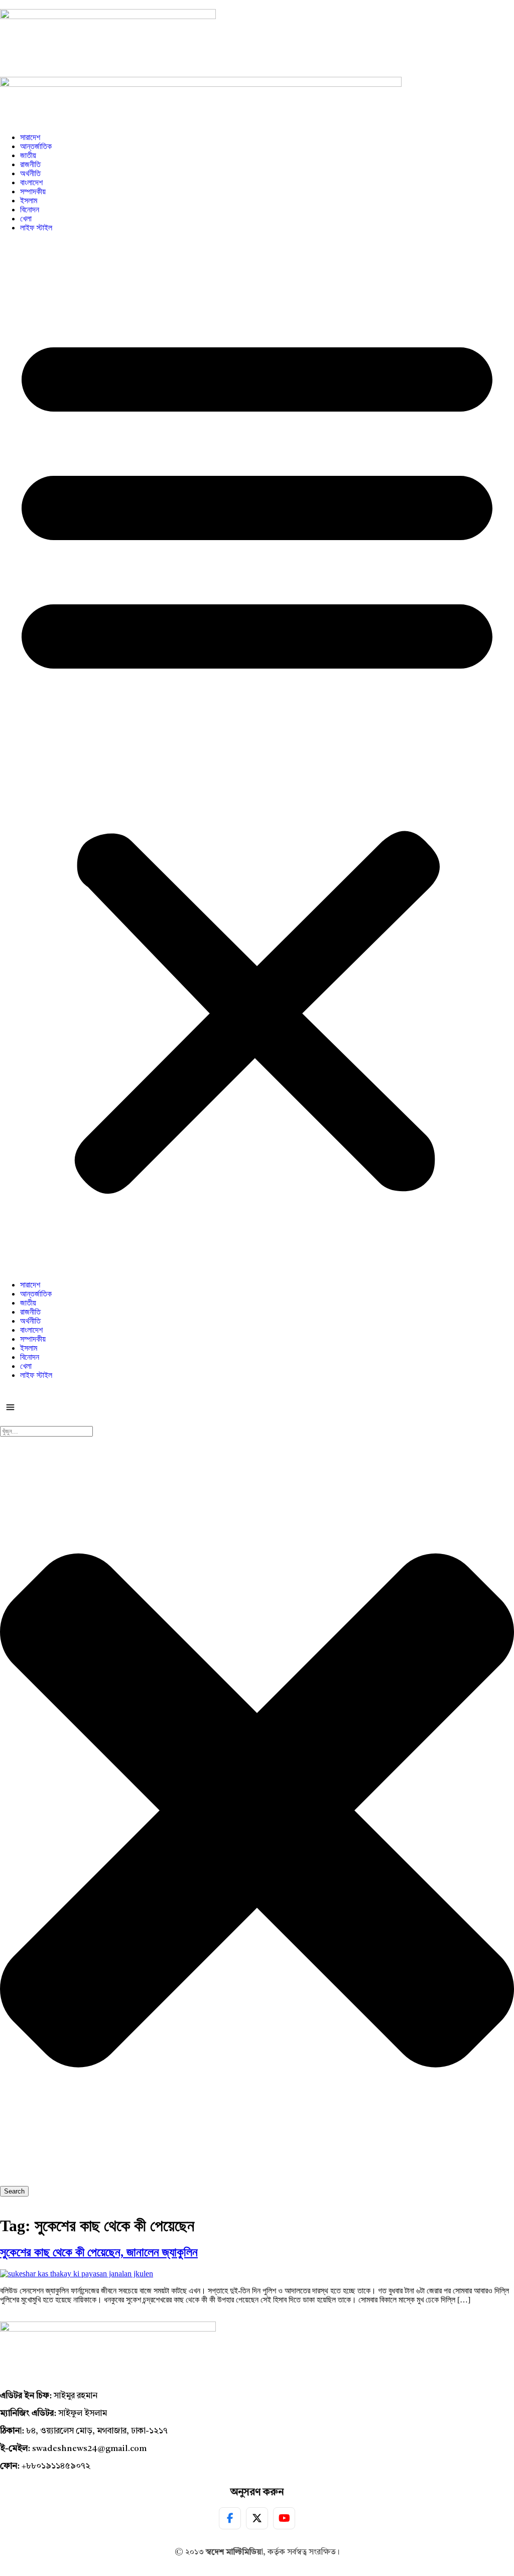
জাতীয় (28, 155)
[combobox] (46, 1431)
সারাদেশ (30, 137)
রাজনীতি (30, 164)
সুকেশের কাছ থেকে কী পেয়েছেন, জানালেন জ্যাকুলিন (99, 2252)
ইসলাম (29, 201)
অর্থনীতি (30, 173)
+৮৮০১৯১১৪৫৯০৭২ (56, 2466)
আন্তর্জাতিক (36, 146)
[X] (257, 2518)
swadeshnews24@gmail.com (89, 2449)
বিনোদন (30, 210)
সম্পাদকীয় (33, 191)
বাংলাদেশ (31, 182)
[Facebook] (230, 2518)
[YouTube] (284, 2518)
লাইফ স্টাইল (36, 228)
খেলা (26, 219)
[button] (257, 756)
